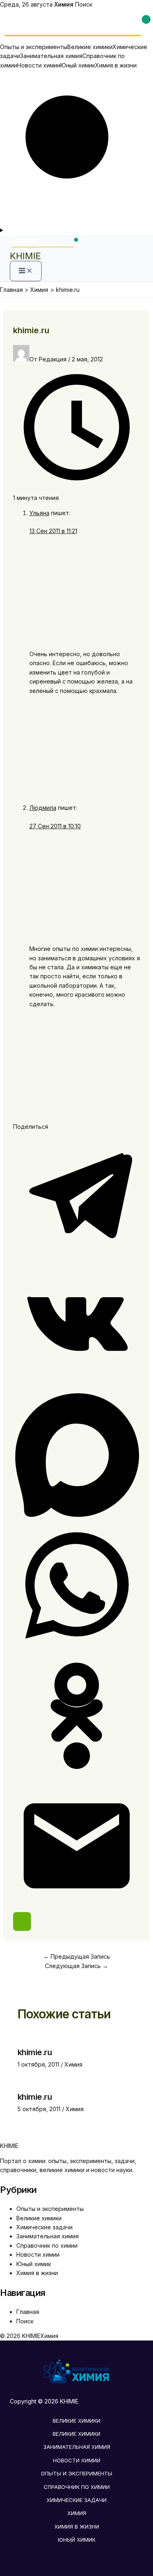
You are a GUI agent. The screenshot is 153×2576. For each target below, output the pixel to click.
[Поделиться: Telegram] (77, 1257)
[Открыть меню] (76, 230)
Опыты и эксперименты (34, 47)
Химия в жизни (116, 65)
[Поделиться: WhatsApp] (77, 1647)
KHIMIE (25, 256)
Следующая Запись (76, 1966)
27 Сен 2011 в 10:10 (55, 826)
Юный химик (78, 65)
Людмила (43, 808)
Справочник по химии (47, 2245)
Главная (28, 2312)
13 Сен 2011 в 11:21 (53, 531)
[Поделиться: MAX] (77, 1517)
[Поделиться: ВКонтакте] (77, 1387)
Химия (73, 2064)
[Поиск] (76, 221)
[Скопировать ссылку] (22, 1921)
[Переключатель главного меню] (26, 271)
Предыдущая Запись (77, 1956)
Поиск (84, 4)
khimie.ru (35, 2052)
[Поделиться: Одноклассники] (77, 1777)
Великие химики (90, 47)
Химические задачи (44, 2227)
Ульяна (39, 513)
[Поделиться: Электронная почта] (77, 1907)
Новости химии (39, 65)
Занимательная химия (51, 56)
